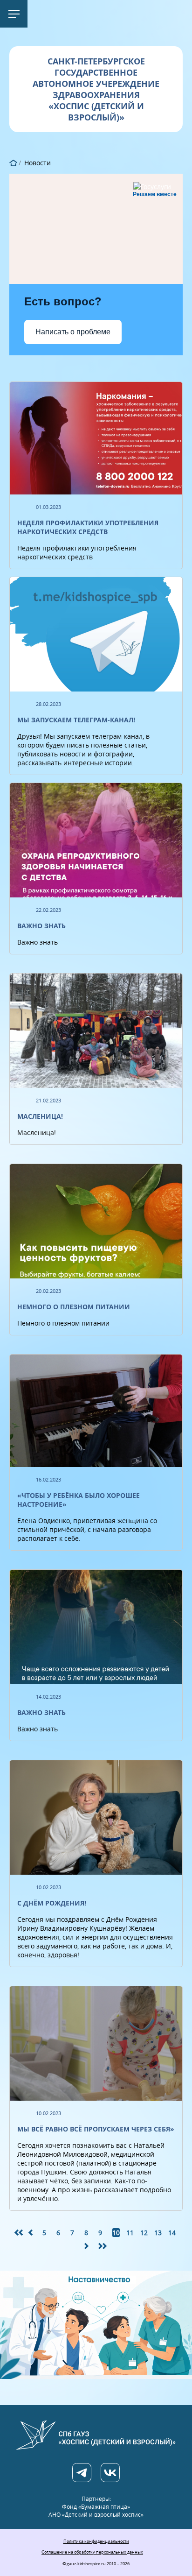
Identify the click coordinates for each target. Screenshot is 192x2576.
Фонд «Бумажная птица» (96, 2507)
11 (130, 2233)
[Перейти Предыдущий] (33, 2233)
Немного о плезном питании (74, 1307)
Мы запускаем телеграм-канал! (76, 720)
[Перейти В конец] (103, 2246)
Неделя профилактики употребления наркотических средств (88, 527)
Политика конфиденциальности (96, 2541)
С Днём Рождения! (52, 1903)
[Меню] (14, 14)
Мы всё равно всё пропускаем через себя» (96, 2129)
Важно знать (41, 926)
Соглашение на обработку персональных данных (92, 2552)
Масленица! (40, 1116)
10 (116, 2233)
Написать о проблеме (73, 332)
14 (172, 2233)
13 (158, 2233)
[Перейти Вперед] (89, 2246)
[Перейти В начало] (19, 2233)
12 (144, 2233)
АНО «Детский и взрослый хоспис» (96, 2515)
